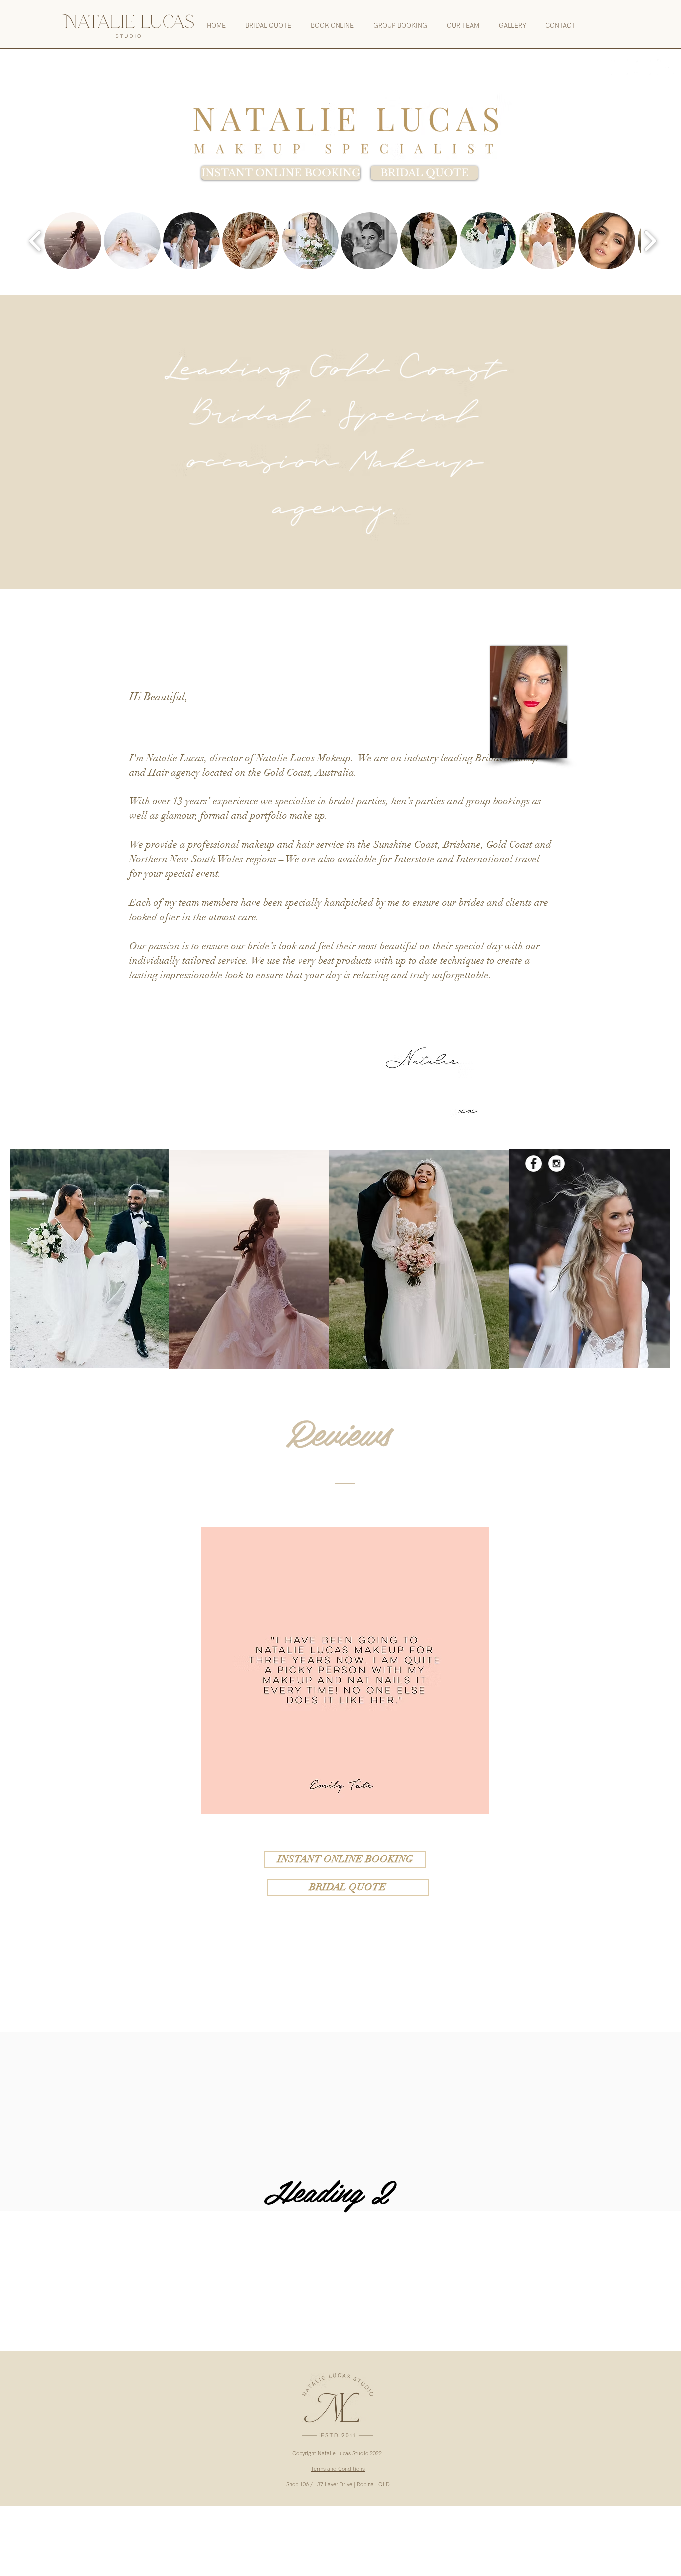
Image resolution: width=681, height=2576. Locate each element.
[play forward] (650, 241)
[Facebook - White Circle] (619, 67)
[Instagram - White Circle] (642, 67)
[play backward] (36, 241)
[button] (73, 241)
